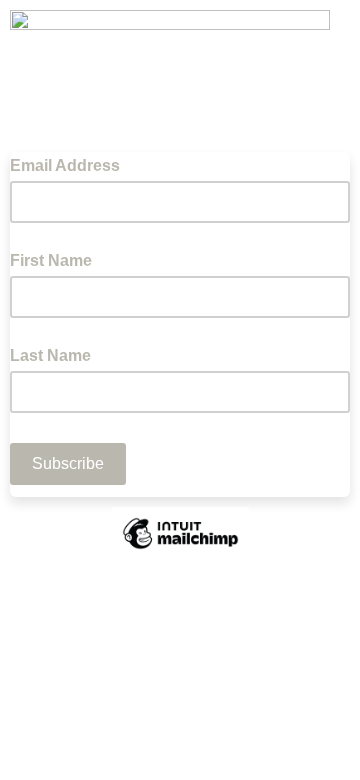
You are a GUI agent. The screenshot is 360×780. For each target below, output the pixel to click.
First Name (51, 260)
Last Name (50, 355)
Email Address (71, 164)
